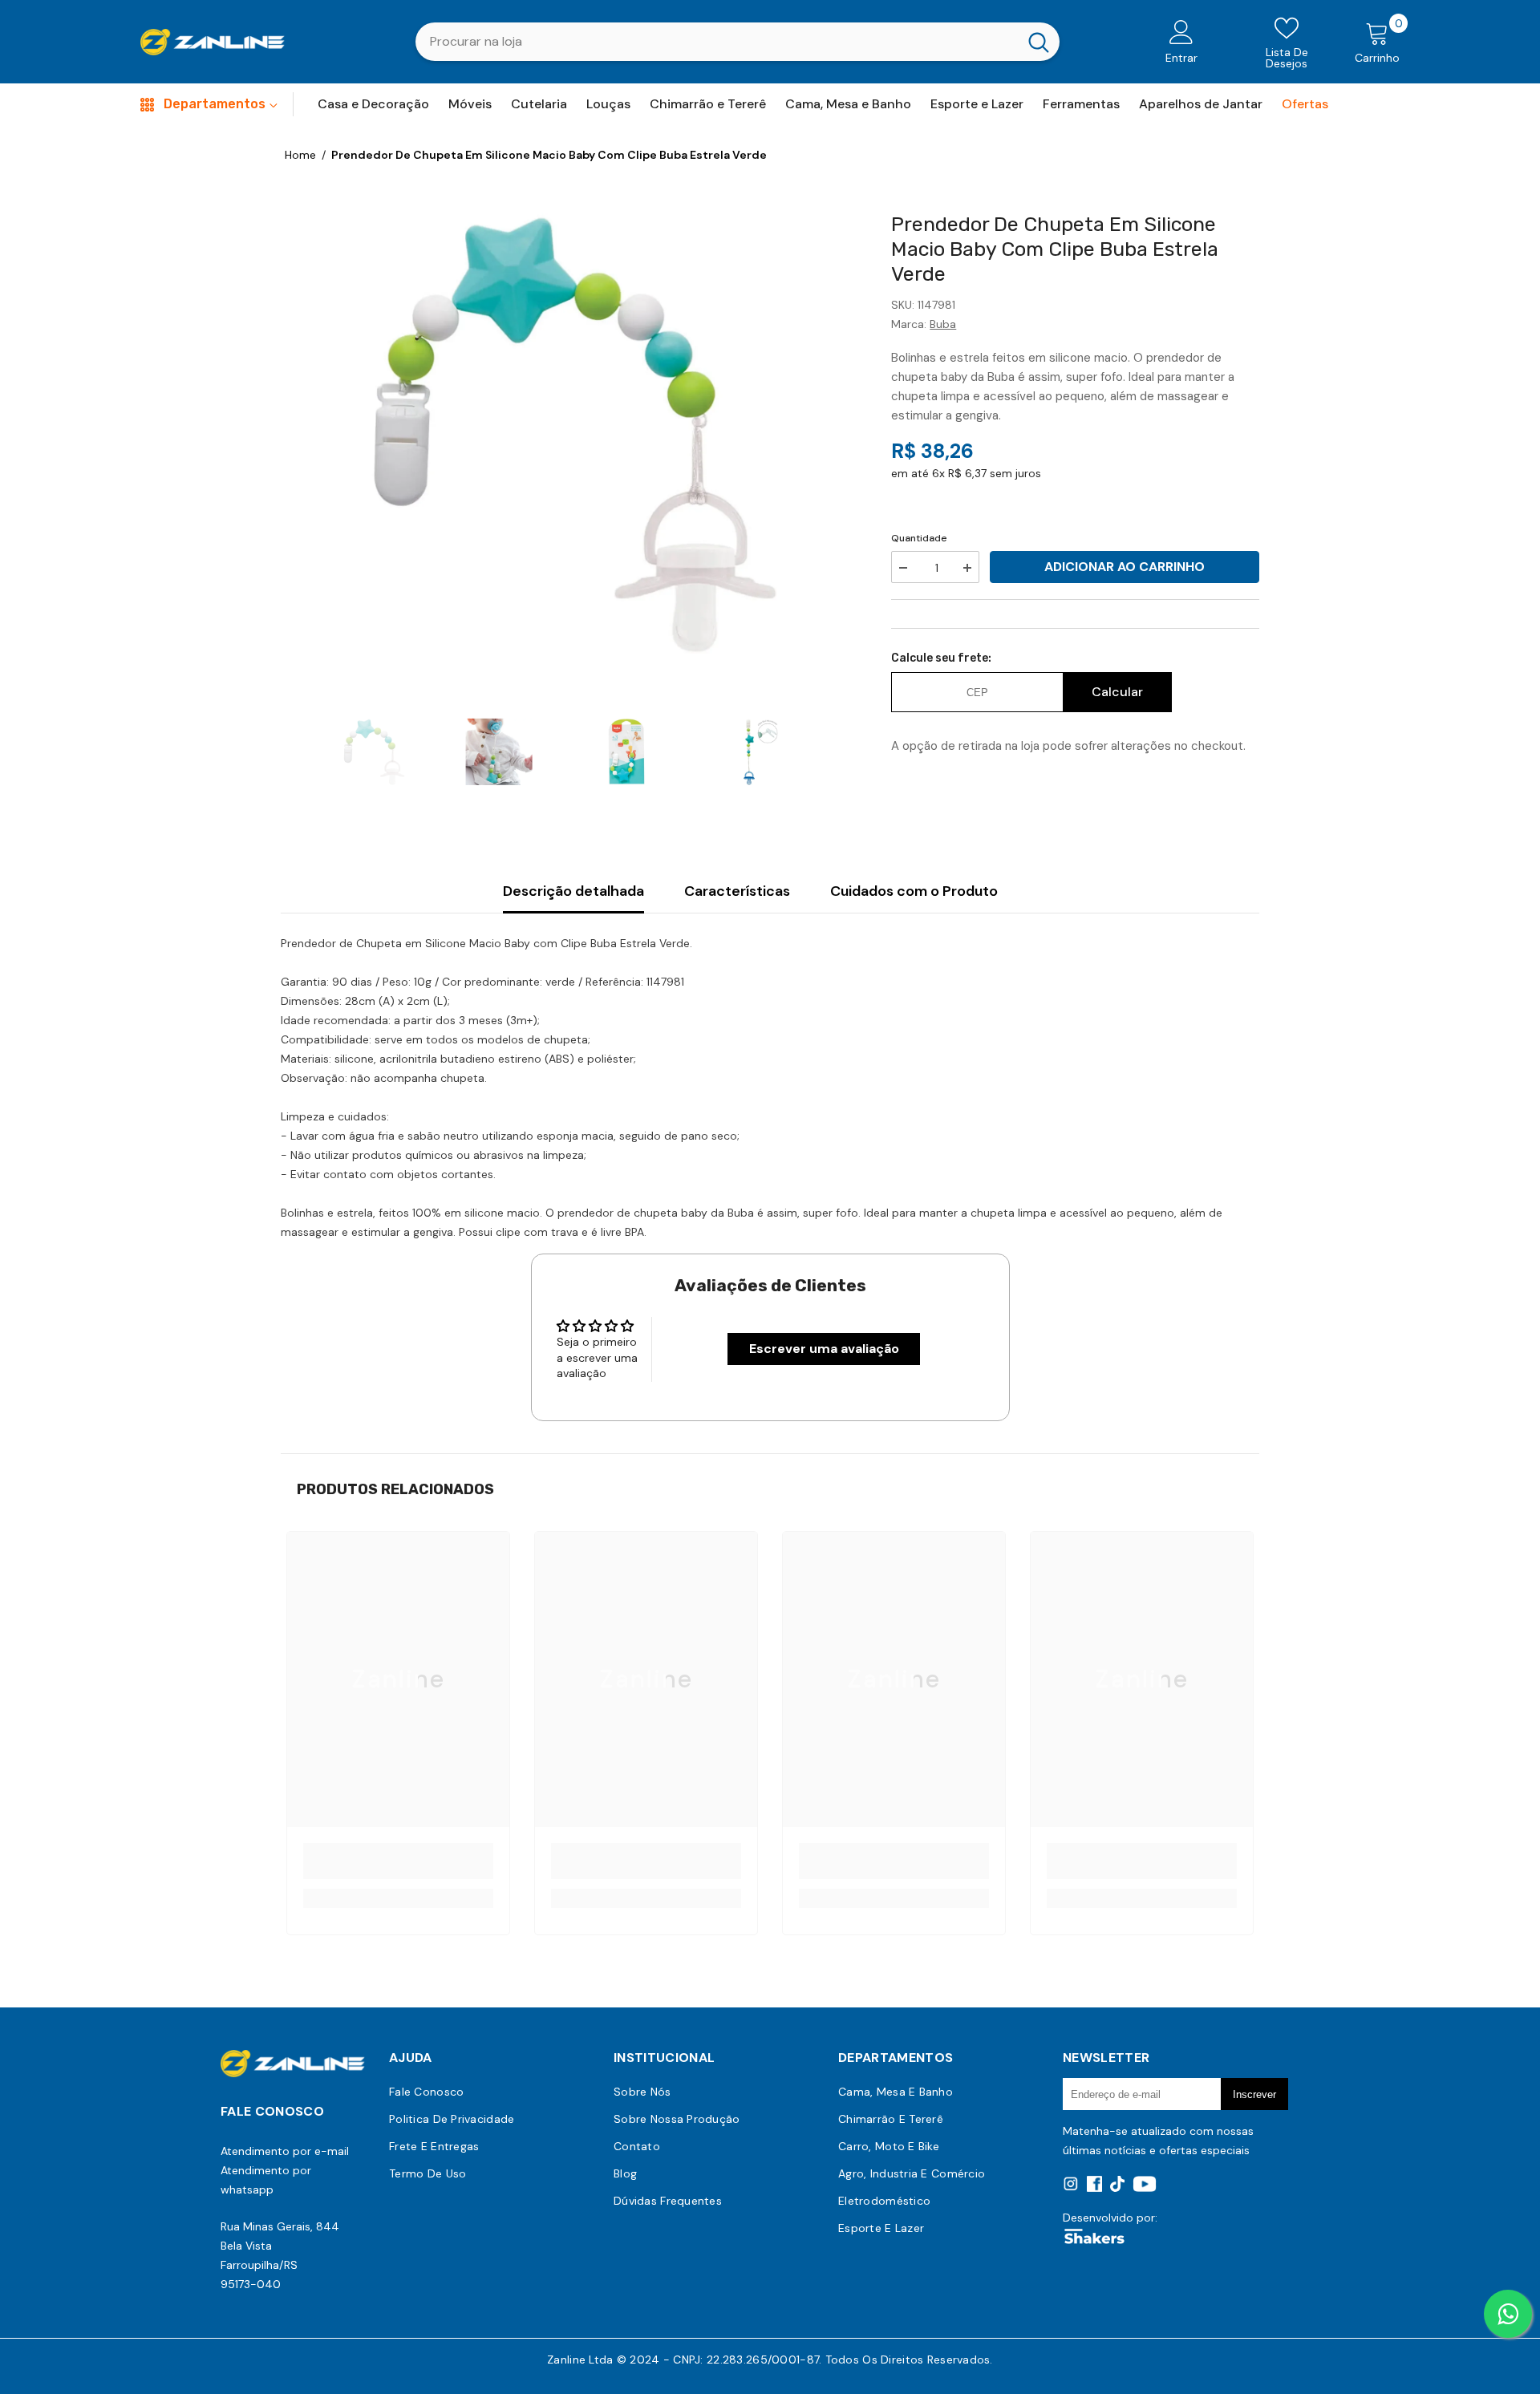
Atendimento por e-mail (285, 2151)
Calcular (1117, 692)
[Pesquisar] (738, 42)
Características (737, 891)
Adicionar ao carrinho (1125, 567)
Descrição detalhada (573, 891)
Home (300, 155)
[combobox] (717, 42)
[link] (398, 1861)
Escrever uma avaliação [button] (824, 1349)
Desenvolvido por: (1110, 2218)
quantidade (919, 538)
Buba (943, 324)
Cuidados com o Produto (914, 891)
